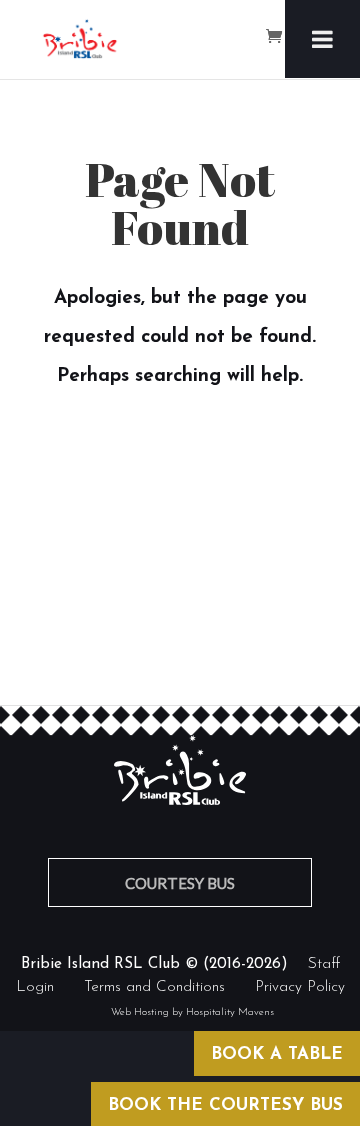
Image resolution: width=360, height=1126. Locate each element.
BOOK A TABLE (277, 1054)
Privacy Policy (300, 987)
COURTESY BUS (180, 883)
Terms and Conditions (154, 987)
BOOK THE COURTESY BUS (225, 1105)
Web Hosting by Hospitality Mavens (192, 1012)
